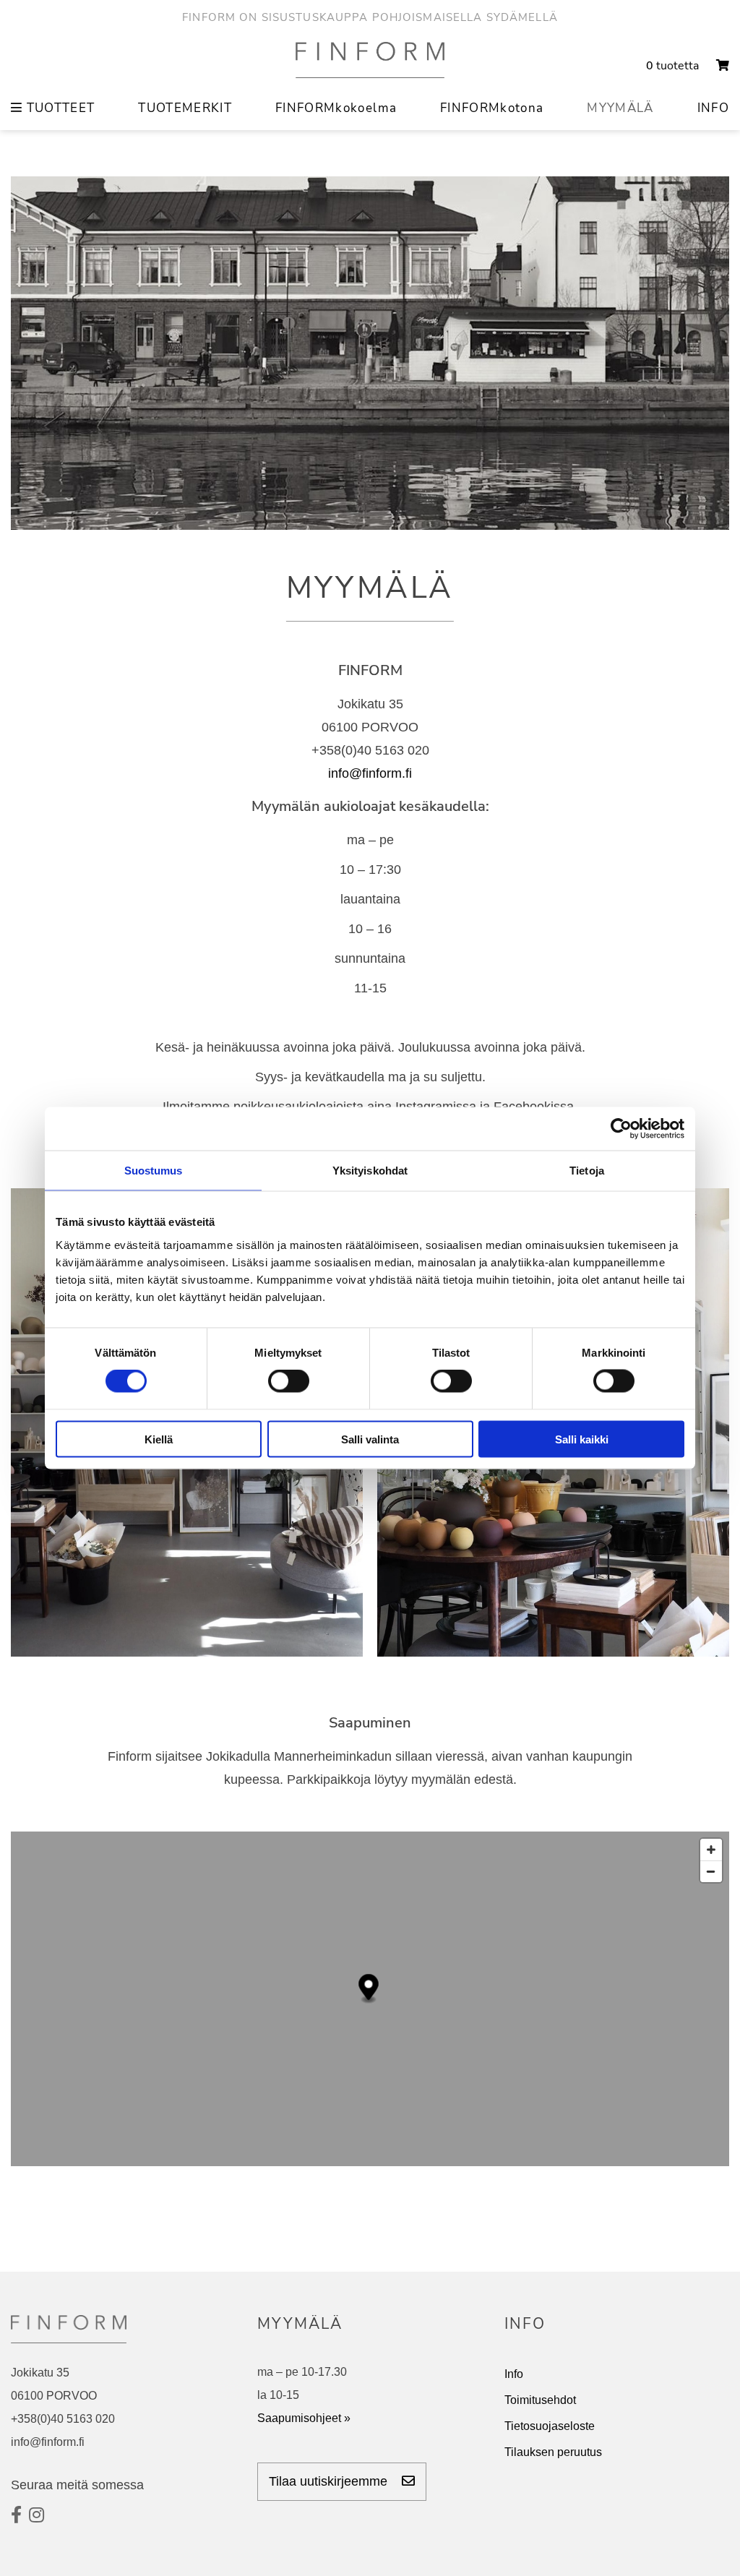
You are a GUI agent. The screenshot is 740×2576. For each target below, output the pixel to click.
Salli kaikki (582, 1439)
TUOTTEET (59, 108)
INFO (713, 108)
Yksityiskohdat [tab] (370, 1171)
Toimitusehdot (540, 2400)
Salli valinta (370, 1439)
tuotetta (674, 66)
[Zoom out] (711, 1871)
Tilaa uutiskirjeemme (330, 2481)
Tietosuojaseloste (550, 2426)
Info (514, 2374)
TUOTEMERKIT (185, 108)
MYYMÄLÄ (620, 108)
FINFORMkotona (492, 108)
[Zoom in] (711, 1850)
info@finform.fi (370, 773)
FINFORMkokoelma (336, 108)
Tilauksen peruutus (553, 2452)
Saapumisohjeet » (304, 2418)
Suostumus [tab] (154, 1171)
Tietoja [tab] (587, 1171)
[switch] (289, 1381)
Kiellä (159, 1439)
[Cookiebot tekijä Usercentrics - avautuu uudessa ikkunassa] (621, 1129)
